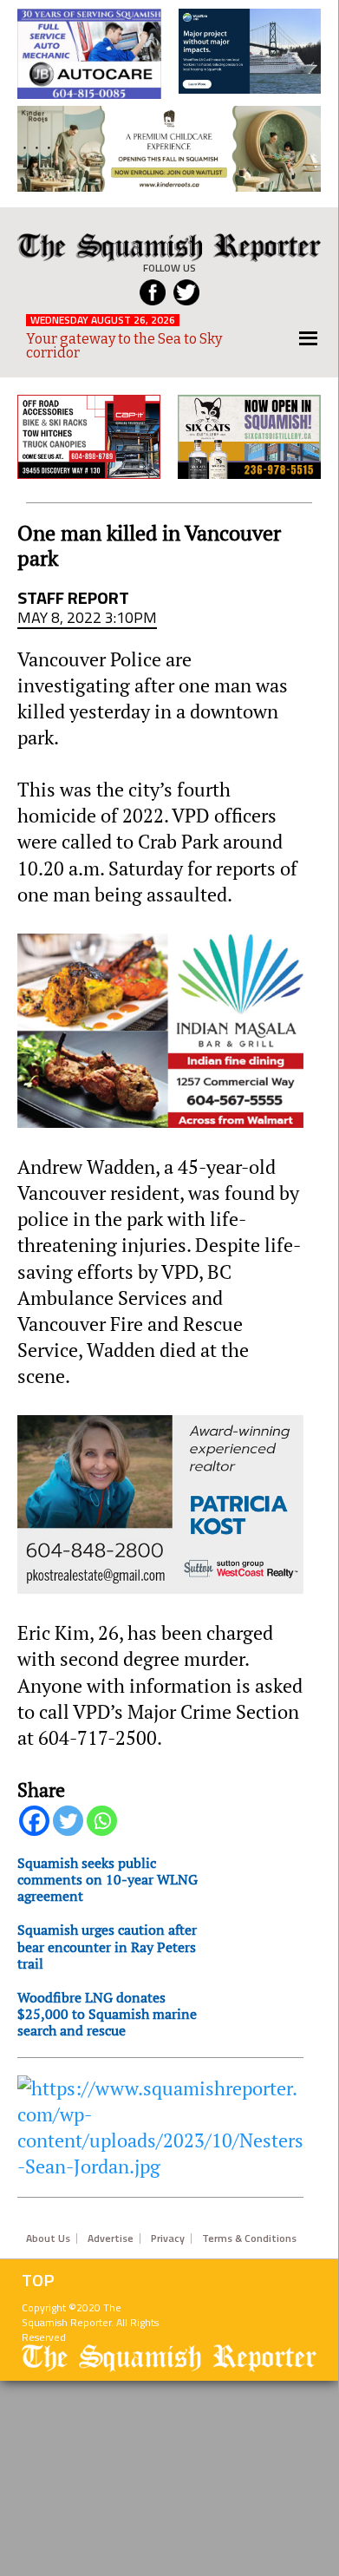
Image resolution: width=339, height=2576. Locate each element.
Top (38, 2280)
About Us (48, 2238)
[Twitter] (68, 1821)
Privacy (168, 2238)
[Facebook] (34, 1821)
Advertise (111, 2238)
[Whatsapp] (102, 1821)
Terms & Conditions (249, 2238)
